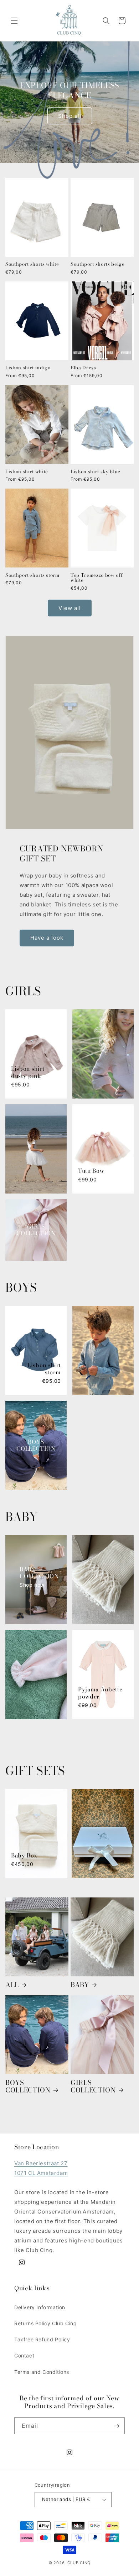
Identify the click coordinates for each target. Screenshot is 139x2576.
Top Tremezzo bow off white (97, 578)
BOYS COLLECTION (28, 2086)
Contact (24, 2355)
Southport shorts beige (98, 264)
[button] (14, 21)
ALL (12, 1985)
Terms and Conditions (42, 2372)
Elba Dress (83, 368)
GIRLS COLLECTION (93, 2086)
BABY (80, 1985)
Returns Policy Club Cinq (45, 2323)
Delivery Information (40, 2307)
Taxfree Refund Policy (42, 2339)
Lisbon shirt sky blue (96, 472)
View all (70, 608)
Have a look (47, 938)
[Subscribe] (117, 2426)
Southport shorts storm (32, 575)
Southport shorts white (32, 264)
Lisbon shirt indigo (28, 368)
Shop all (70, 116)
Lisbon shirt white (27, 472)
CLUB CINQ (79, 2563)
